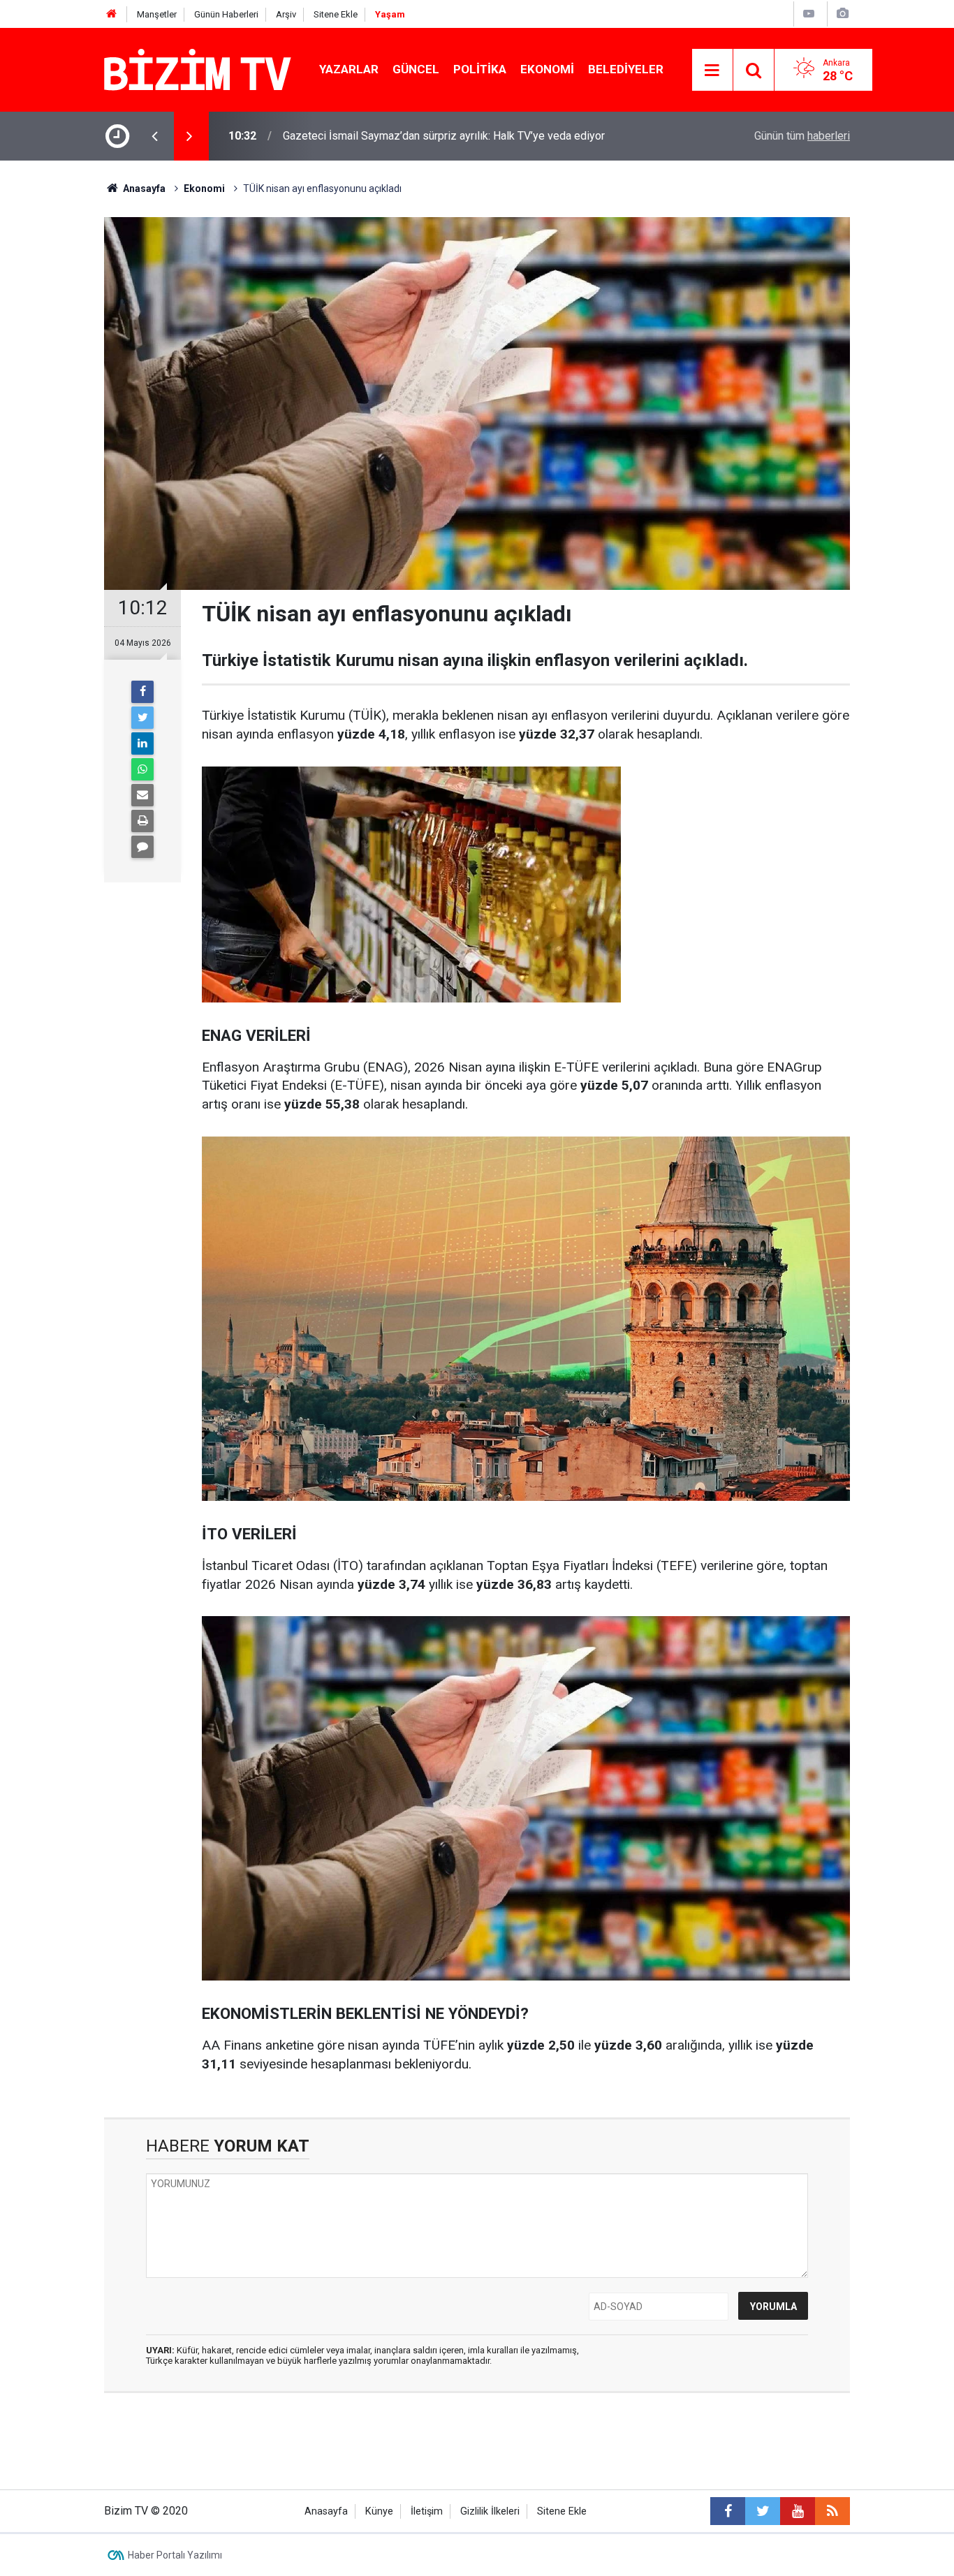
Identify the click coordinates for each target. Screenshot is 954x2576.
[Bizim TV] (198, 69)
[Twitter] (142, 718)
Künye (379, 2511)
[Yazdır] (142, 821)
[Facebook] (142, 692)
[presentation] (154, 136)
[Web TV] (809, 14)
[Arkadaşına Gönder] (142, 795)
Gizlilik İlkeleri (490, 2511)
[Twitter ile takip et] (763, 2511)
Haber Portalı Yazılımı (175, 2555)
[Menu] (712, 71)
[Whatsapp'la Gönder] (142, 769)
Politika (480, 69)
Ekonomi (547, 69)
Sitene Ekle (336, 14)
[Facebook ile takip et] (728, 2511)
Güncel (416, 69)
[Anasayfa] (112, 14)
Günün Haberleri (226, 14)
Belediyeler (626, 69)
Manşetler (157, 14)
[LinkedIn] (142, 743)
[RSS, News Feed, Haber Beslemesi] (832, 2511)
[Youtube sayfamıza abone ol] (798, 2511)
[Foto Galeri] (842, 14)
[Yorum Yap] (142, 847)
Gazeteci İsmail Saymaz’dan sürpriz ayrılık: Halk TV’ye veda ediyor (444, 136)
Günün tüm (802, 136)
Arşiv (286, 14)
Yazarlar (349, 69)
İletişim (427, 2511)
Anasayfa (326, 2511)
